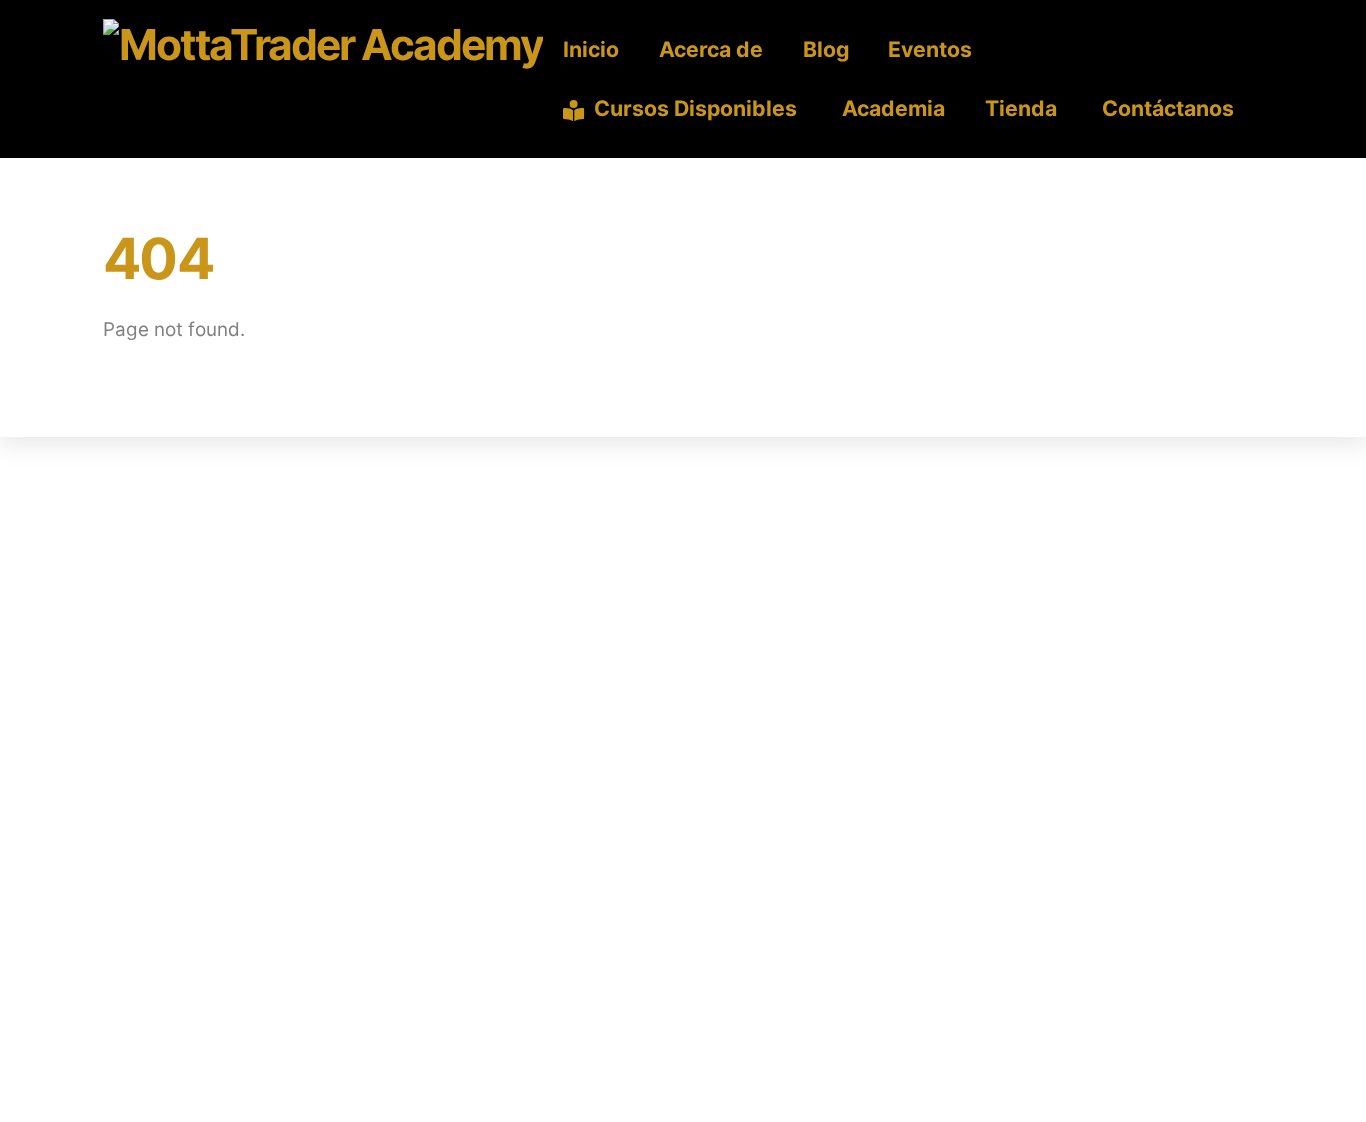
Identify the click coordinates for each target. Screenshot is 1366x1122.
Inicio (591, 49)
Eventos (930, 49)
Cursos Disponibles (693, 108)
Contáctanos (1165, 108)
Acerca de (711, 49)
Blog (826, 49)
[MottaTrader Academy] (323, 44)
